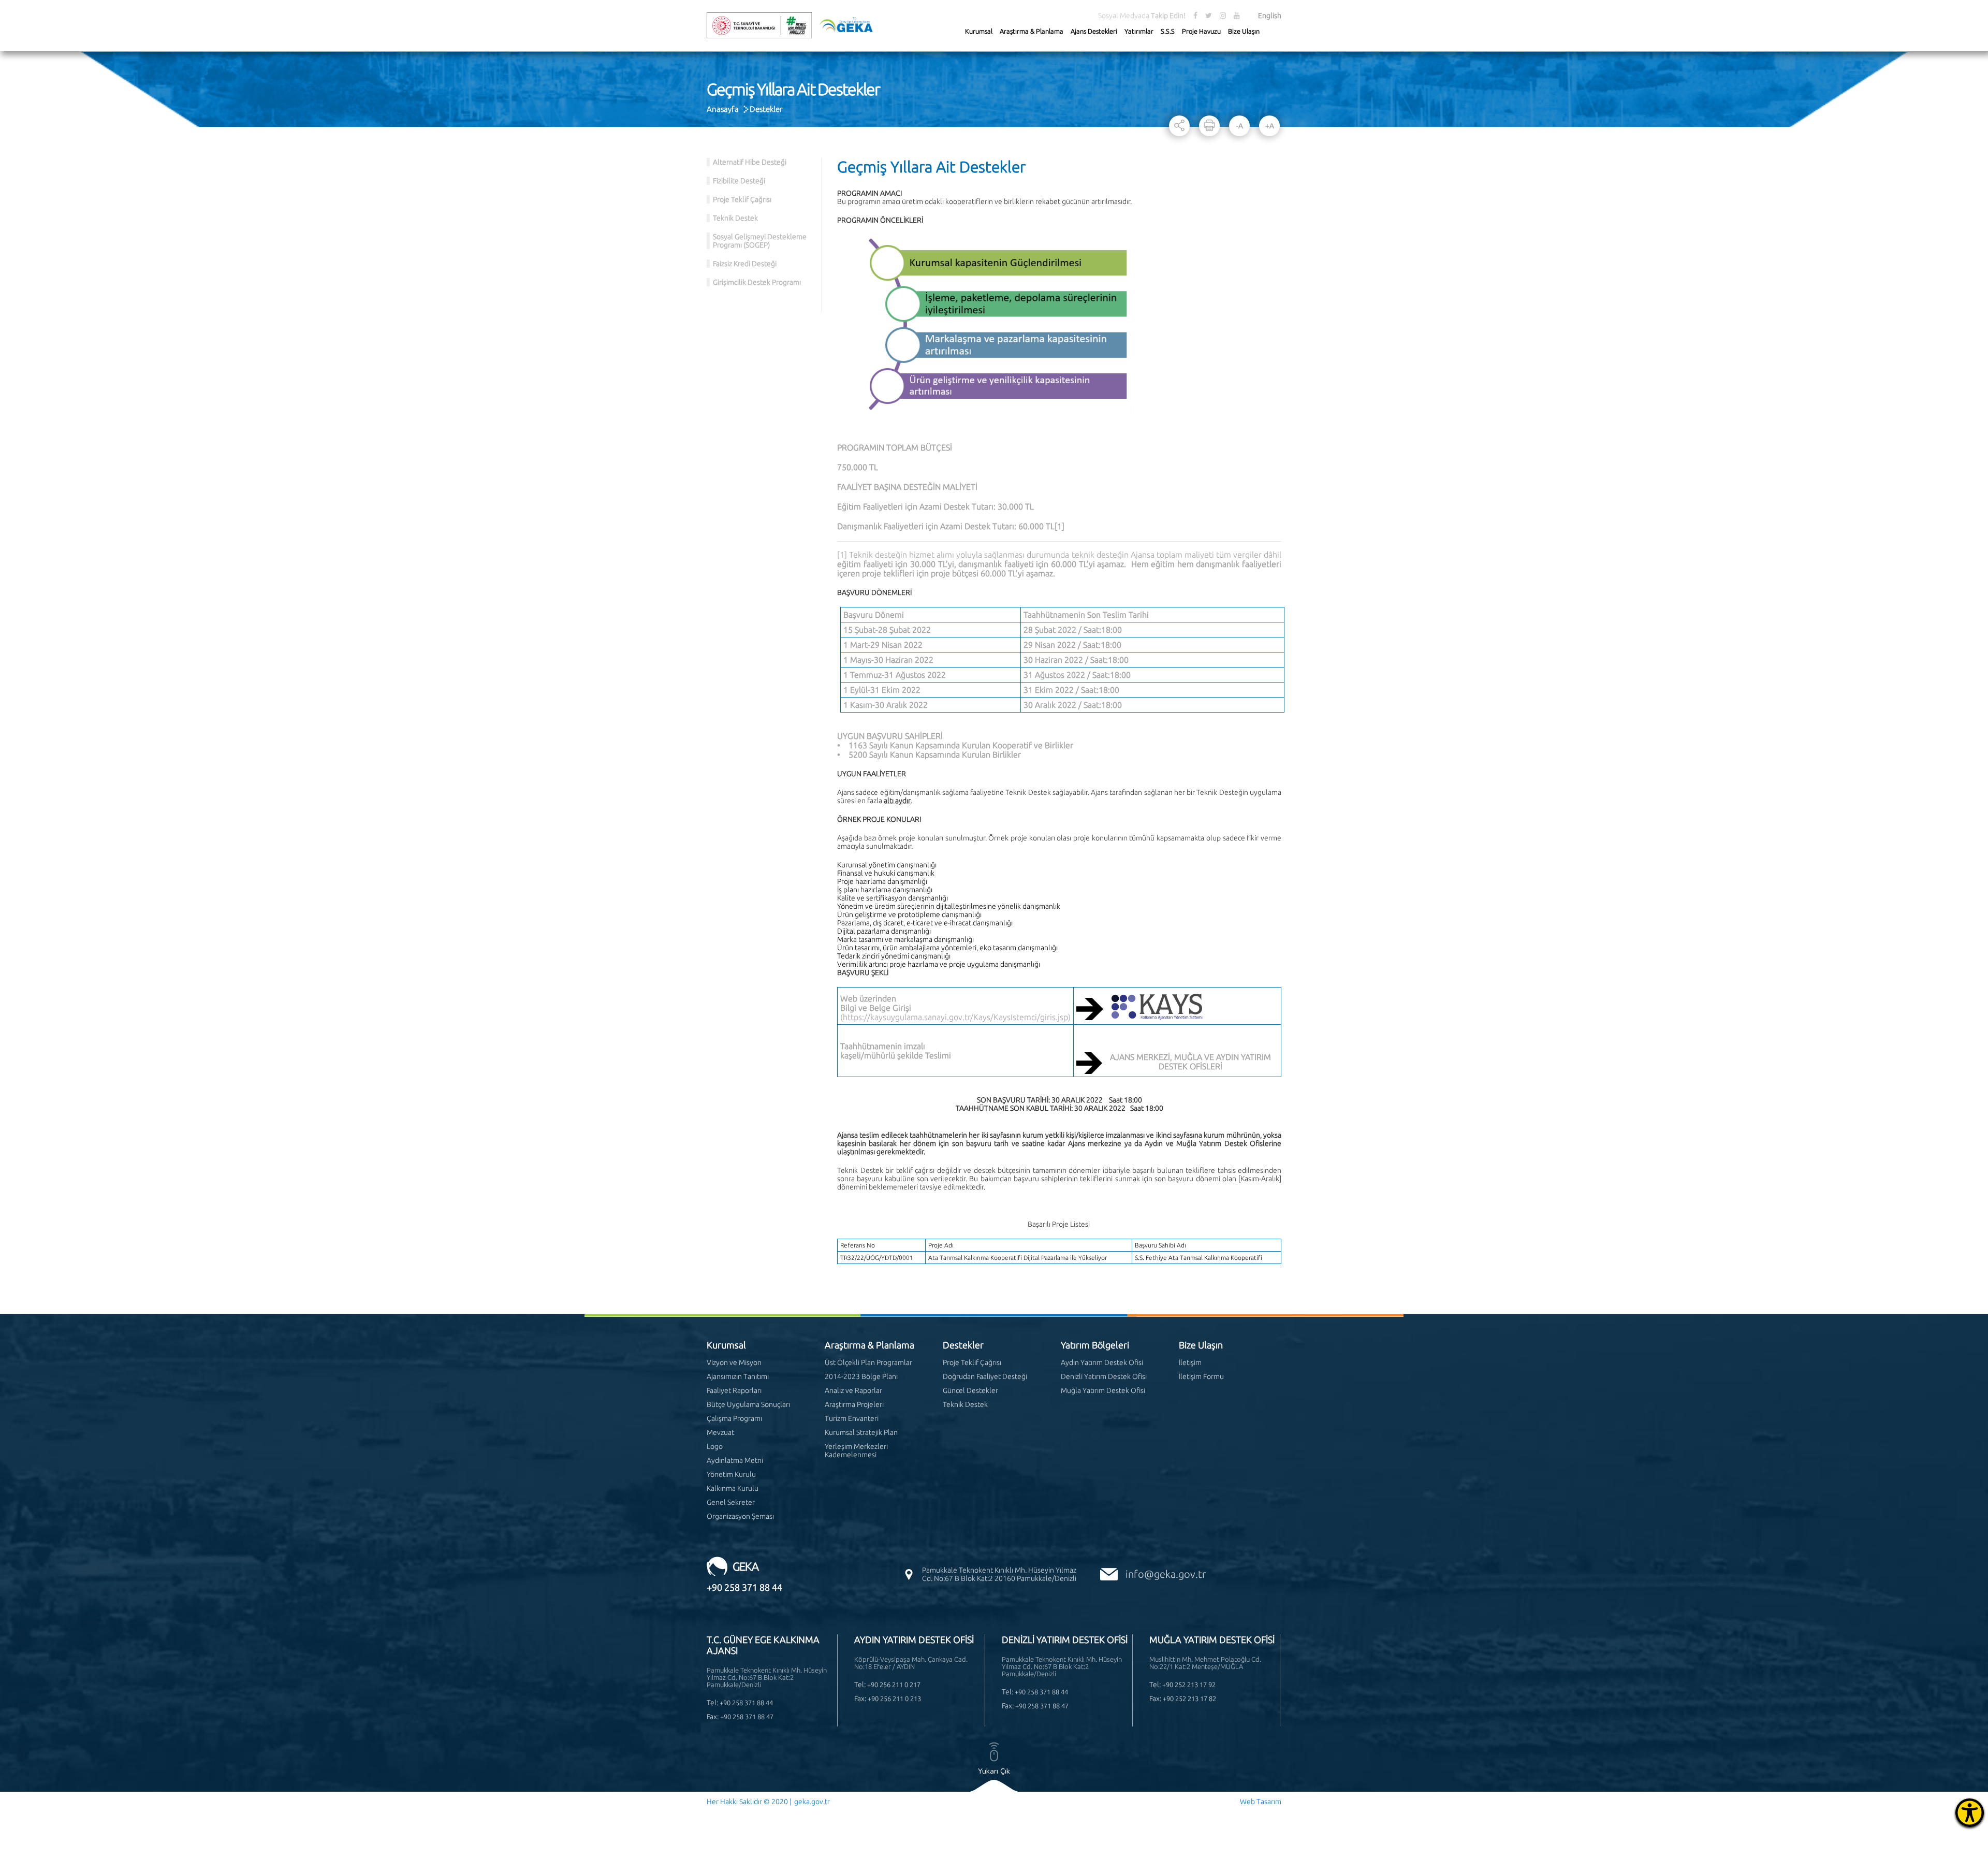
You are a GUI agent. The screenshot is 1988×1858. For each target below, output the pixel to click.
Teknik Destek (735, 218)
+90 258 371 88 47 (747, 1717)
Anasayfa (723, 109)
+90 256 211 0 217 (894, 1685)
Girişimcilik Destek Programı (757, 282)
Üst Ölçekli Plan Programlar (868, 1362)
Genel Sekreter (731, 1502)
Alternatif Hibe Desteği (750, 162)
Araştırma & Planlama (1032, 31)
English (1270, 16)
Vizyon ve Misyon (734, 1362)
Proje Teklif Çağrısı (742, 199)
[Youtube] (1237, 16)
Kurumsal (979, 31)
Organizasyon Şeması (740, 1516)
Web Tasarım (1261, 1802)
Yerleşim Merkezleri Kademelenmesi (856, 1450)
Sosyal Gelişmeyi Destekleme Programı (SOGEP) (760, 241)
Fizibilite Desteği (739, 181)
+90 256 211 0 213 (894, 1699)
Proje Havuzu (1201, 31)
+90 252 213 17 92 (1189, 1685)
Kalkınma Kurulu (733, 1488)
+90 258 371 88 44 (744, 1587)
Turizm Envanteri (852, 1418)
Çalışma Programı (734, 1418)
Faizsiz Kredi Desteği (745, 264)
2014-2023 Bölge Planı (861, 1376)
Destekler (766, 109)
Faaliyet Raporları (734, 1390)
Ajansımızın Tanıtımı (738, 1376)
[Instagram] (1223, 16)
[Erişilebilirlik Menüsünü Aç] (1970, 1813)
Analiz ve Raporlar (853, 1390)
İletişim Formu (1201, 1376)
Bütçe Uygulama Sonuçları (748, 1404)
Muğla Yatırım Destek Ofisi (1103, 1390)
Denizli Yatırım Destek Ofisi (1104, 1376)
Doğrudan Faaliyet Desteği (985, 1376)
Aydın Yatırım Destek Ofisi (1102, 1362)
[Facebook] (1195, 16)
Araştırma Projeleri (854, 1404)
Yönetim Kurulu (731, 1474)
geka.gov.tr (812, 1802)
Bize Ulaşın (1244, 31)
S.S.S (1168, 31)
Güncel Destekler (970, 1390)
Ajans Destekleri (1094, 31)
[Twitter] (1209, 16)
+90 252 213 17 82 (1189, 1699)
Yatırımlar (1139, 31)
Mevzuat (720, 1432)
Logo (715, 1446)
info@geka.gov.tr (1166, 1574)
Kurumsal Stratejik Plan (861, 1432)
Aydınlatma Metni (735, 1460)
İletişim (1190, 1362)
